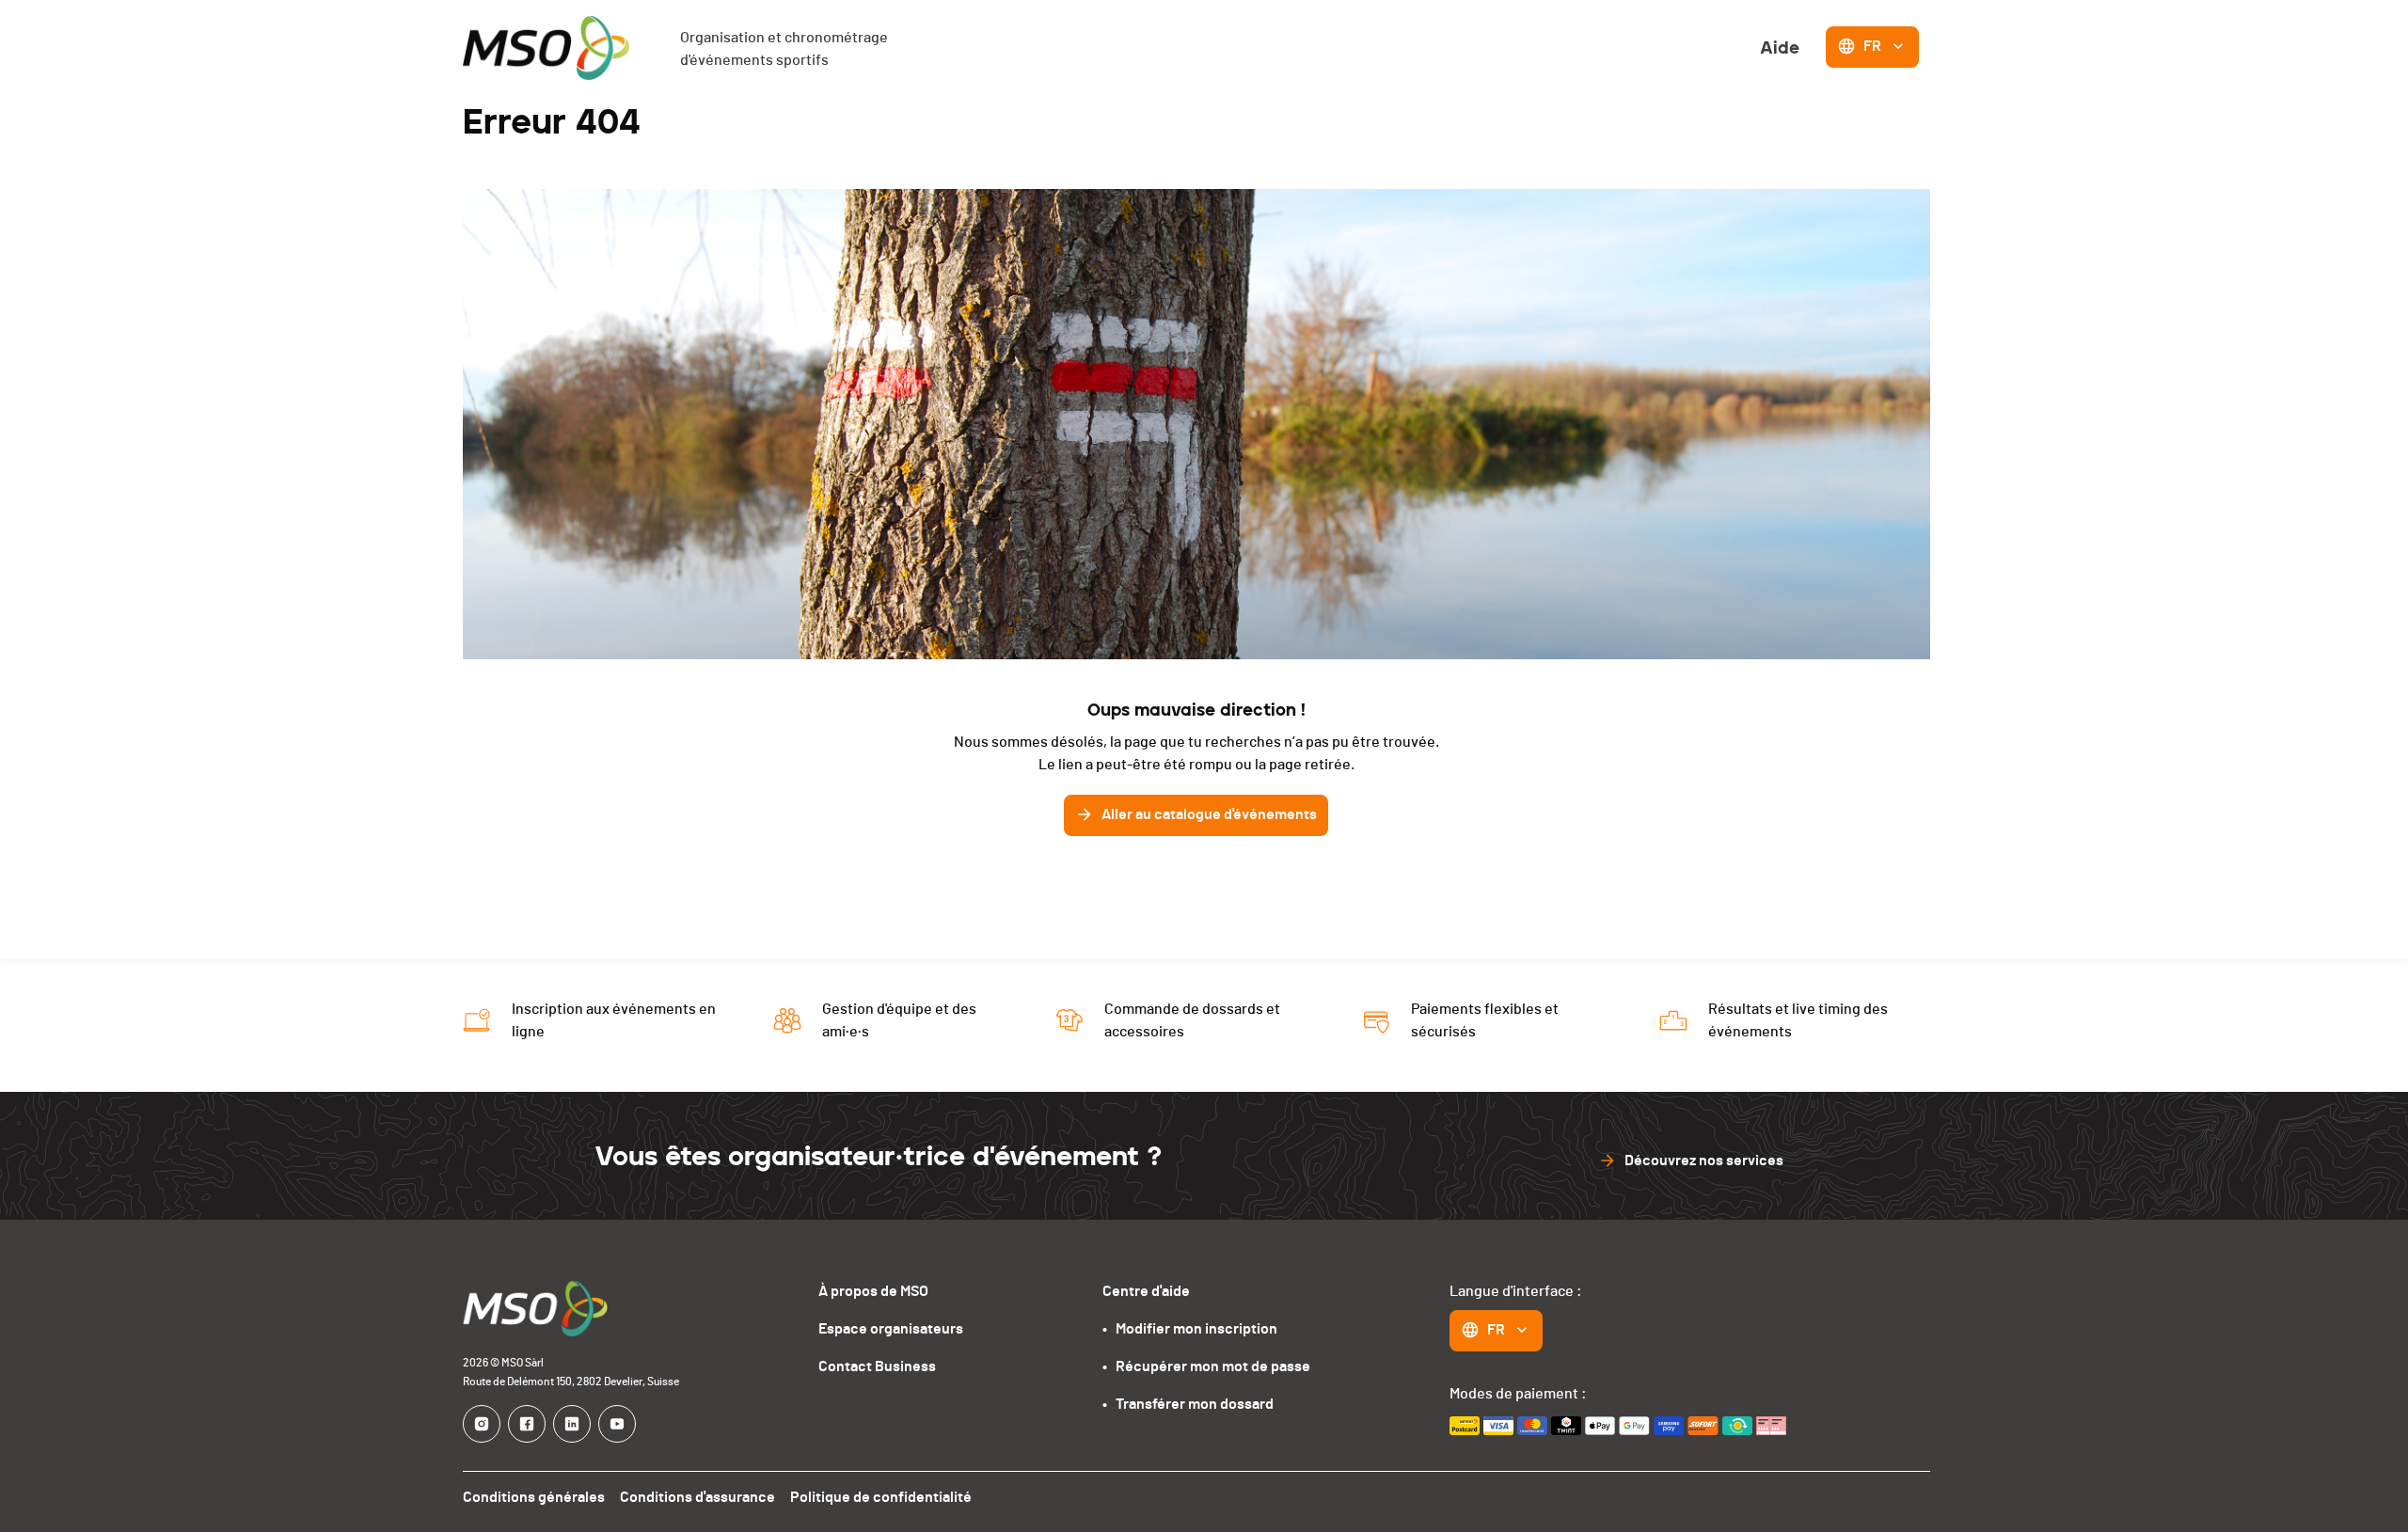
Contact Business (877, 1366)
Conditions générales (534, 1497)
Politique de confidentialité (881, 1497)
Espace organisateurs (891, 1329)
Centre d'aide (1146, 1291)
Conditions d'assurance (697, 1497)
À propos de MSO (873, 1291)
